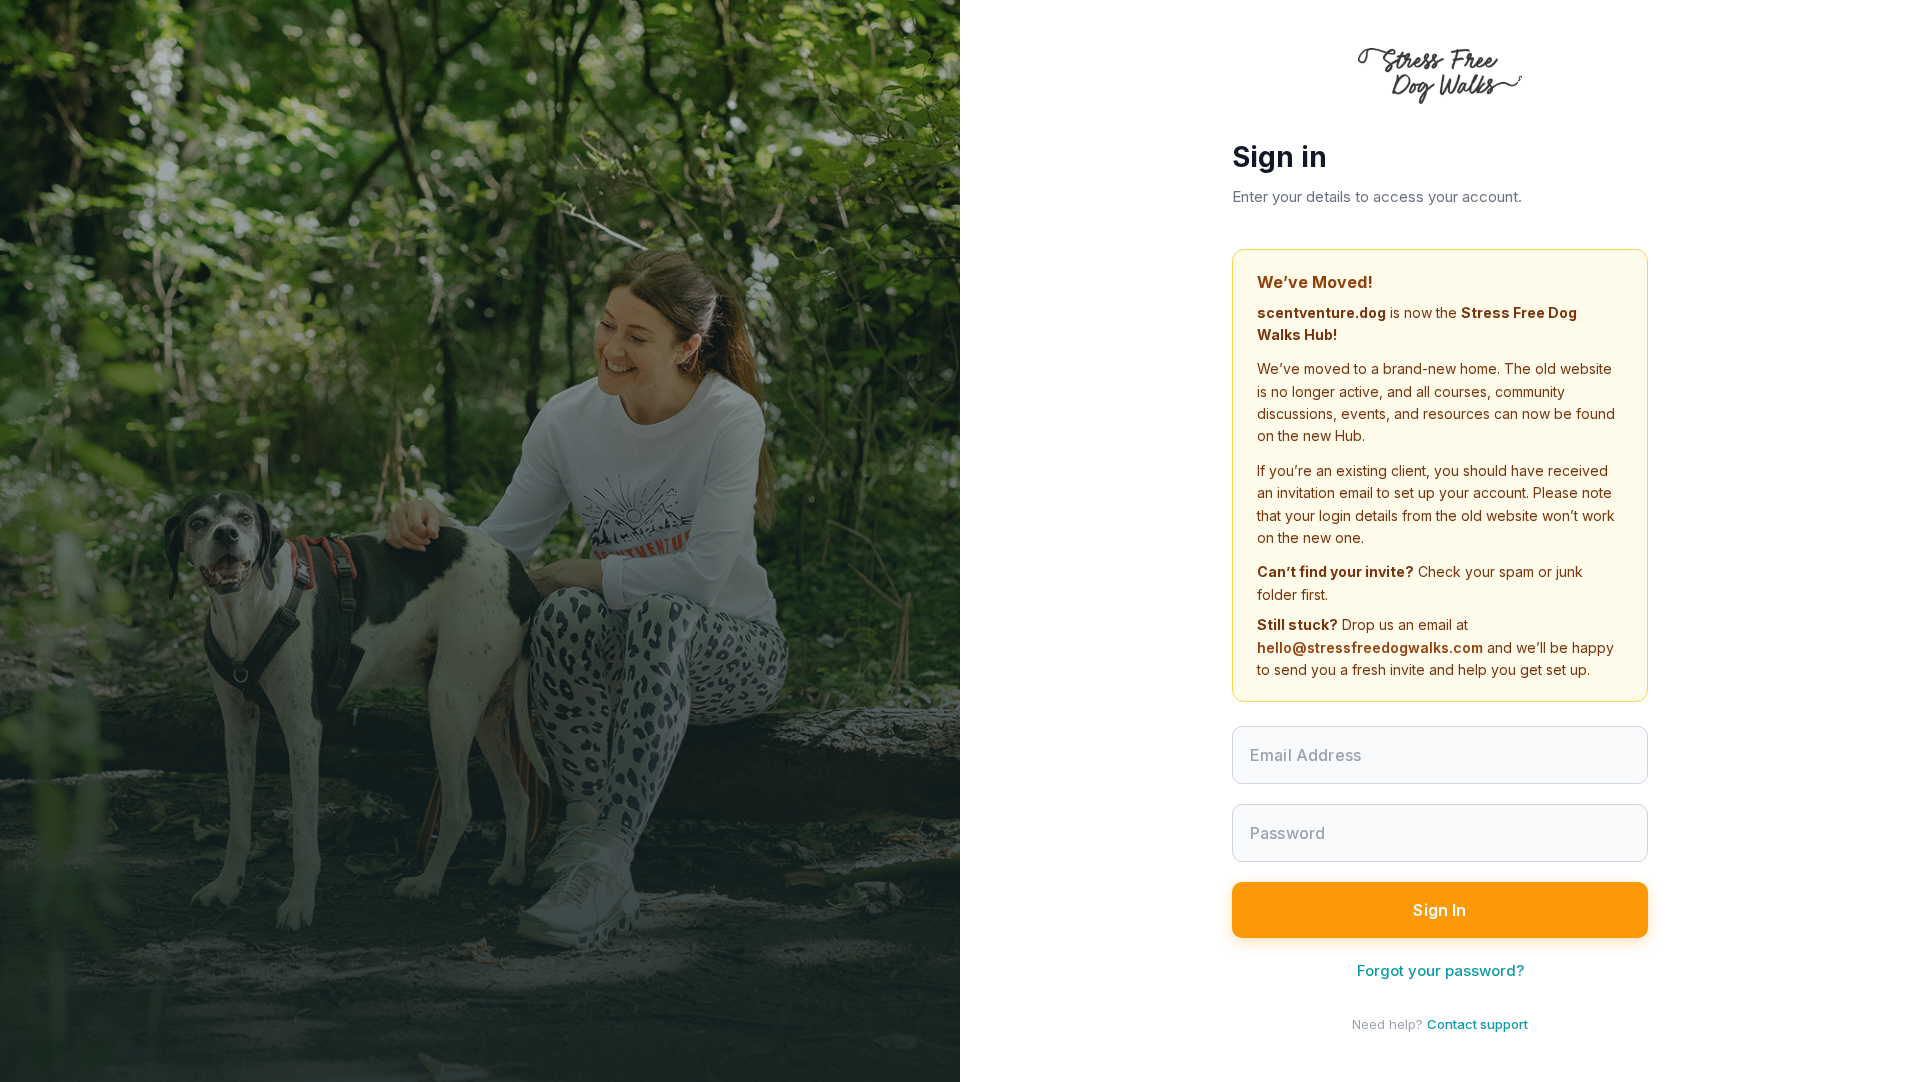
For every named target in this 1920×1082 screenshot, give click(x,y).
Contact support (1477, 1024)
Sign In (1439, 910)
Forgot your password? (1440, 970)
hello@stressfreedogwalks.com (1370, 647)
